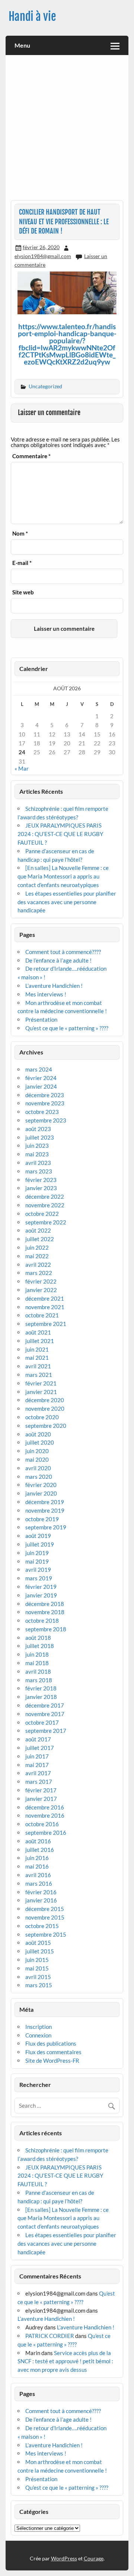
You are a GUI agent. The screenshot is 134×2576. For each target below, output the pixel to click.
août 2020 (38, 1434)
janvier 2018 (41, 1697)
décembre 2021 (45, 1298)
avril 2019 (38, 1570)
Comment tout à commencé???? (63, 952)
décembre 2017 (45, 1705)
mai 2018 (37, 1663)
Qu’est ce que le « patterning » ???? (67, 1028)
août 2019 (38, 1536)
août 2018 (38, 1638)
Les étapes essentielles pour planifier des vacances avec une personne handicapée (67, 902)
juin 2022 (37, 1247)
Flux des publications (51, 2043)
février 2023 (41, 1180)
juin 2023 (37, 1146)
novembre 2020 (45, 1409)
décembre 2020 (45, 1400)
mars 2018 (39, 1680)
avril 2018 (38, 1671)
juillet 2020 (40, 1442)
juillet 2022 (40, 1239)
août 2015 (38, 1943)
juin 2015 (37, 1960)
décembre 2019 (45, 1502)
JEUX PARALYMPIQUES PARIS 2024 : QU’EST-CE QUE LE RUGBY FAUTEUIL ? (60, 834)
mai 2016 (37, 1866)
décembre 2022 (45, 1197)
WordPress (64, 2558)
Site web (23, 592)
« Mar (22, 768)
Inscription (39, 2027)
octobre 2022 (42, 1214)
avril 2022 (38, 1265)
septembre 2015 (46, 1934)
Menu (22, 45)
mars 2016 (39, 1883)
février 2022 (41, 1281)
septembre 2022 (46, 1222)
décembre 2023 (45, 1095)
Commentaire (31, 456)
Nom (20, 534)
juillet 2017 (40, 1748)
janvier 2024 (41, 1086)
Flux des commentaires (53, 2052)
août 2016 (38, 1841)
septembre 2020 (46, 1426)
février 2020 (41, 1485)
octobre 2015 (42, 1926)
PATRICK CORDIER (50, 2336)
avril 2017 (38, 1773)
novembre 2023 (45, 1103)
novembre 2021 (45, 1307)
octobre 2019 (42, 1519)
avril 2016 (38, 1875)
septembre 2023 (46, 1120)
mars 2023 (39, 1171)
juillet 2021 (40, 1341)
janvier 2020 (41, 1493)
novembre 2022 (45, 1205)
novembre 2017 (45, 1714)
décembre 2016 (45, 1807)
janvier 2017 (41, 1799)
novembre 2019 (45, 1510)
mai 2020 (37, 1459)
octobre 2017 (42, 1722)
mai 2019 (37, 1561)
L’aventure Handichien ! (54, 986)
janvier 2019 (41, 1595)
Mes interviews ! (46, 994)
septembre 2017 (46, 1731)
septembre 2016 (46, 1833)
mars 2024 (39, 1069)
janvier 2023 (41, 1188)
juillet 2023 (40, 1137)
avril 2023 (38, 1163)
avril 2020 (38, 1468)
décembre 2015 (45, 1909)
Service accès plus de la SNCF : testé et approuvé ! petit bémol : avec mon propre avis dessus (65, 2361)
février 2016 (41, 1892)
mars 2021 (39, 1375)
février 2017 (41, 1790)
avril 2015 (38, 1977)
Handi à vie (32, 17)
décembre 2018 (45, 1604)
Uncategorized (45, 386)
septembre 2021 (46, 1324)
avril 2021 (38, 1366)
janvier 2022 (41, 1290)
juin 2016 (37, 1858)
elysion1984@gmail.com (43, 256)
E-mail (22, 563)
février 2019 (41, 1587)
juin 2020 (37, 1451)
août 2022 (38, 1230)
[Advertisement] (67, 130)
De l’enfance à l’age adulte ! (58, 960)
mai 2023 (37, 1154)
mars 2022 (39, 1273)
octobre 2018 (42, 1621)
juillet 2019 (40, 1544)
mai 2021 (37, 1358)
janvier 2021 (41, 1392)
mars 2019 (39, 1578)
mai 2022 (37, 1256)
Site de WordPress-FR (52, 2061)
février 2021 (41, 1383)
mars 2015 (39, 1985)
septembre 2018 (46, 1629)
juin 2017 (37, 1756)
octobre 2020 (42, 1417)
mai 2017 (37, 1765)
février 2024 (41, 1078)
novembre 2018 (45, 1612)
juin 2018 (37, 1654)
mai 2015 (37, 1968)
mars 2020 (39, 1477)
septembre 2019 (46, 1527)
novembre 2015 (45, 1917)
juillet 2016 (40, 1850)
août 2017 (38, 1739)
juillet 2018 (40, 1646)
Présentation (41, 1019)
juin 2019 (37, 1553)
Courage (94, 2558)
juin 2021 (37, 1349)
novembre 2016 (45, 1815)
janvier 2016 (41, 1900)
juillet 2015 (40, 1951)
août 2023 (38, 1129)
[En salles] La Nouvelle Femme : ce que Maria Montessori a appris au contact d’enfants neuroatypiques (63, 876)
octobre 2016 (42, 1824)
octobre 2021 (42, 1315)
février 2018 (41, 1688)
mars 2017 (39, 1782)
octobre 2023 (42, 1112)
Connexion (38, 2035)
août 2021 (38, 1332)
